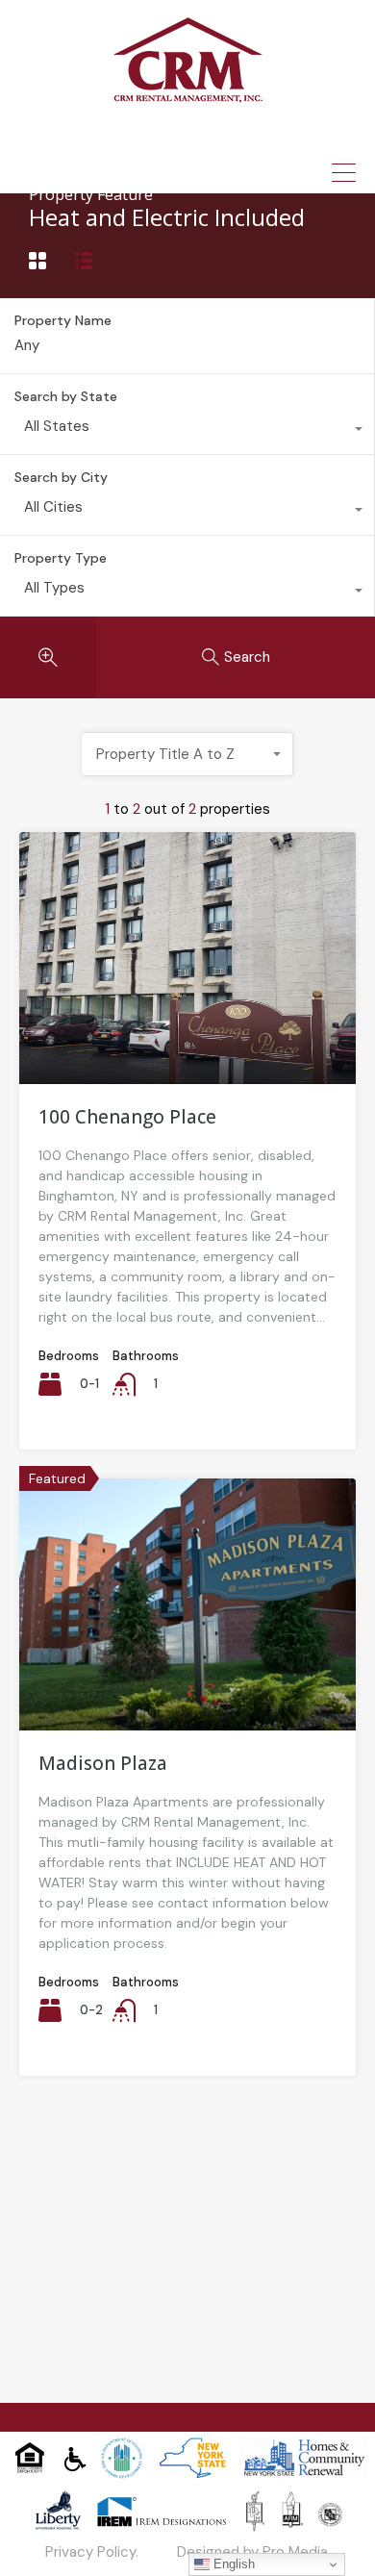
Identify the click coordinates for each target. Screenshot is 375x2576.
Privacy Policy (90, 2552)
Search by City (61, 477)
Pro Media (295, 2552)
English (232, 2564)
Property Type (61, 558)
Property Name (63, 321)
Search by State (66, 396)
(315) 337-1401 (203, 139)
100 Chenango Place (127, 1117)
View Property (188, 1033)
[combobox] (187, 431)
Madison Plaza (103, 1763)
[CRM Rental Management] (188, 96)
